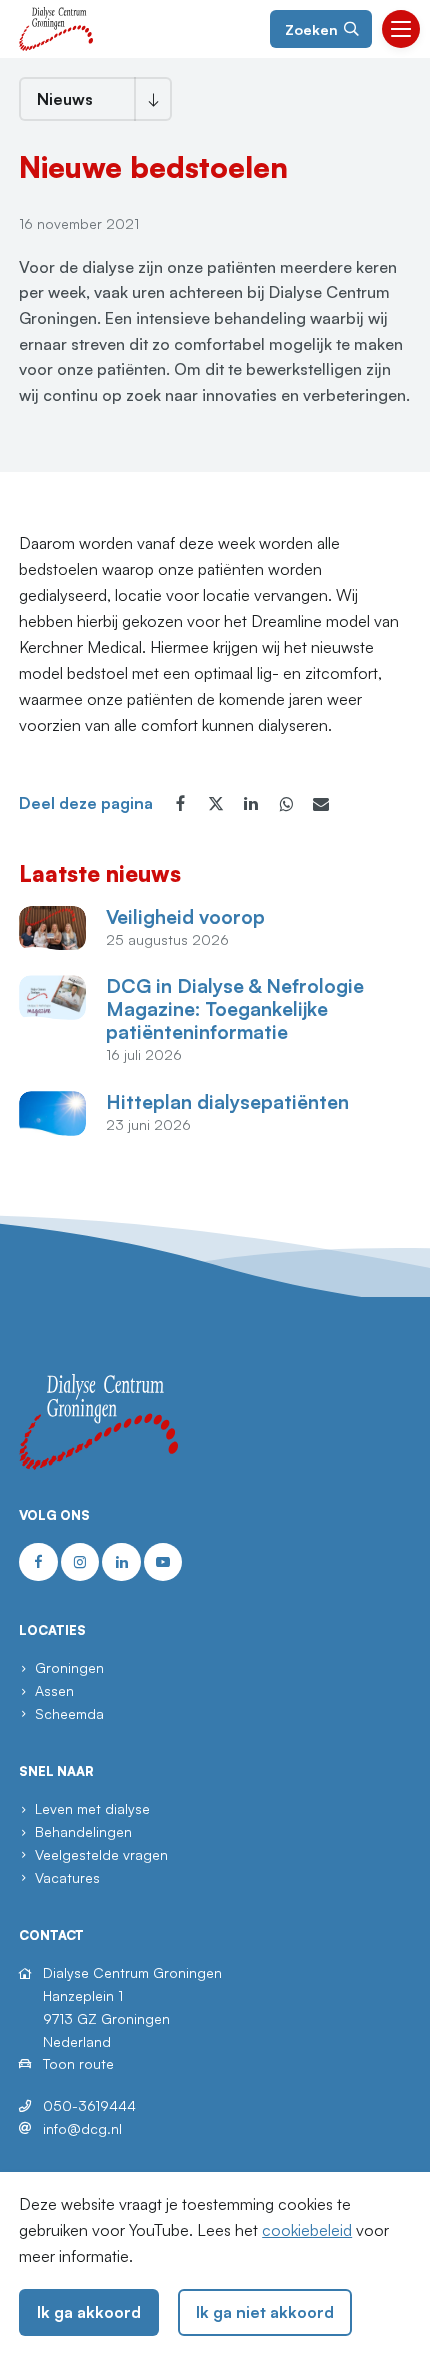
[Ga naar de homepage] (55, 27)
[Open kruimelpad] (153, 99)
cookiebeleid (307, 2230)
